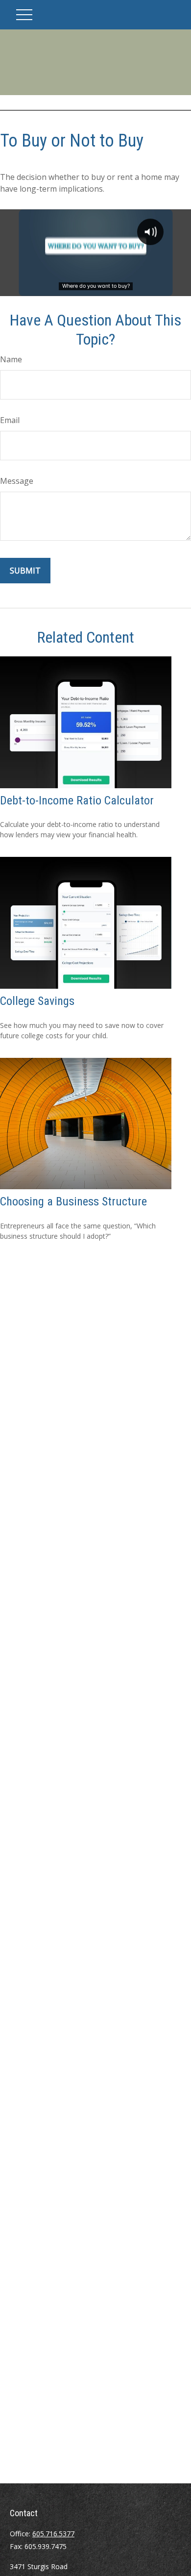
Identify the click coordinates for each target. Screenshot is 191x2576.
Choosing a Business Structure (73, 1201)
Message (17, 481)
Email (10, 420)
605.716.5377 (53, 2534)
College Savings (37, 1001)
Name (11, 359)
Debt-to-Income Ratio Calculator (77, 800)
